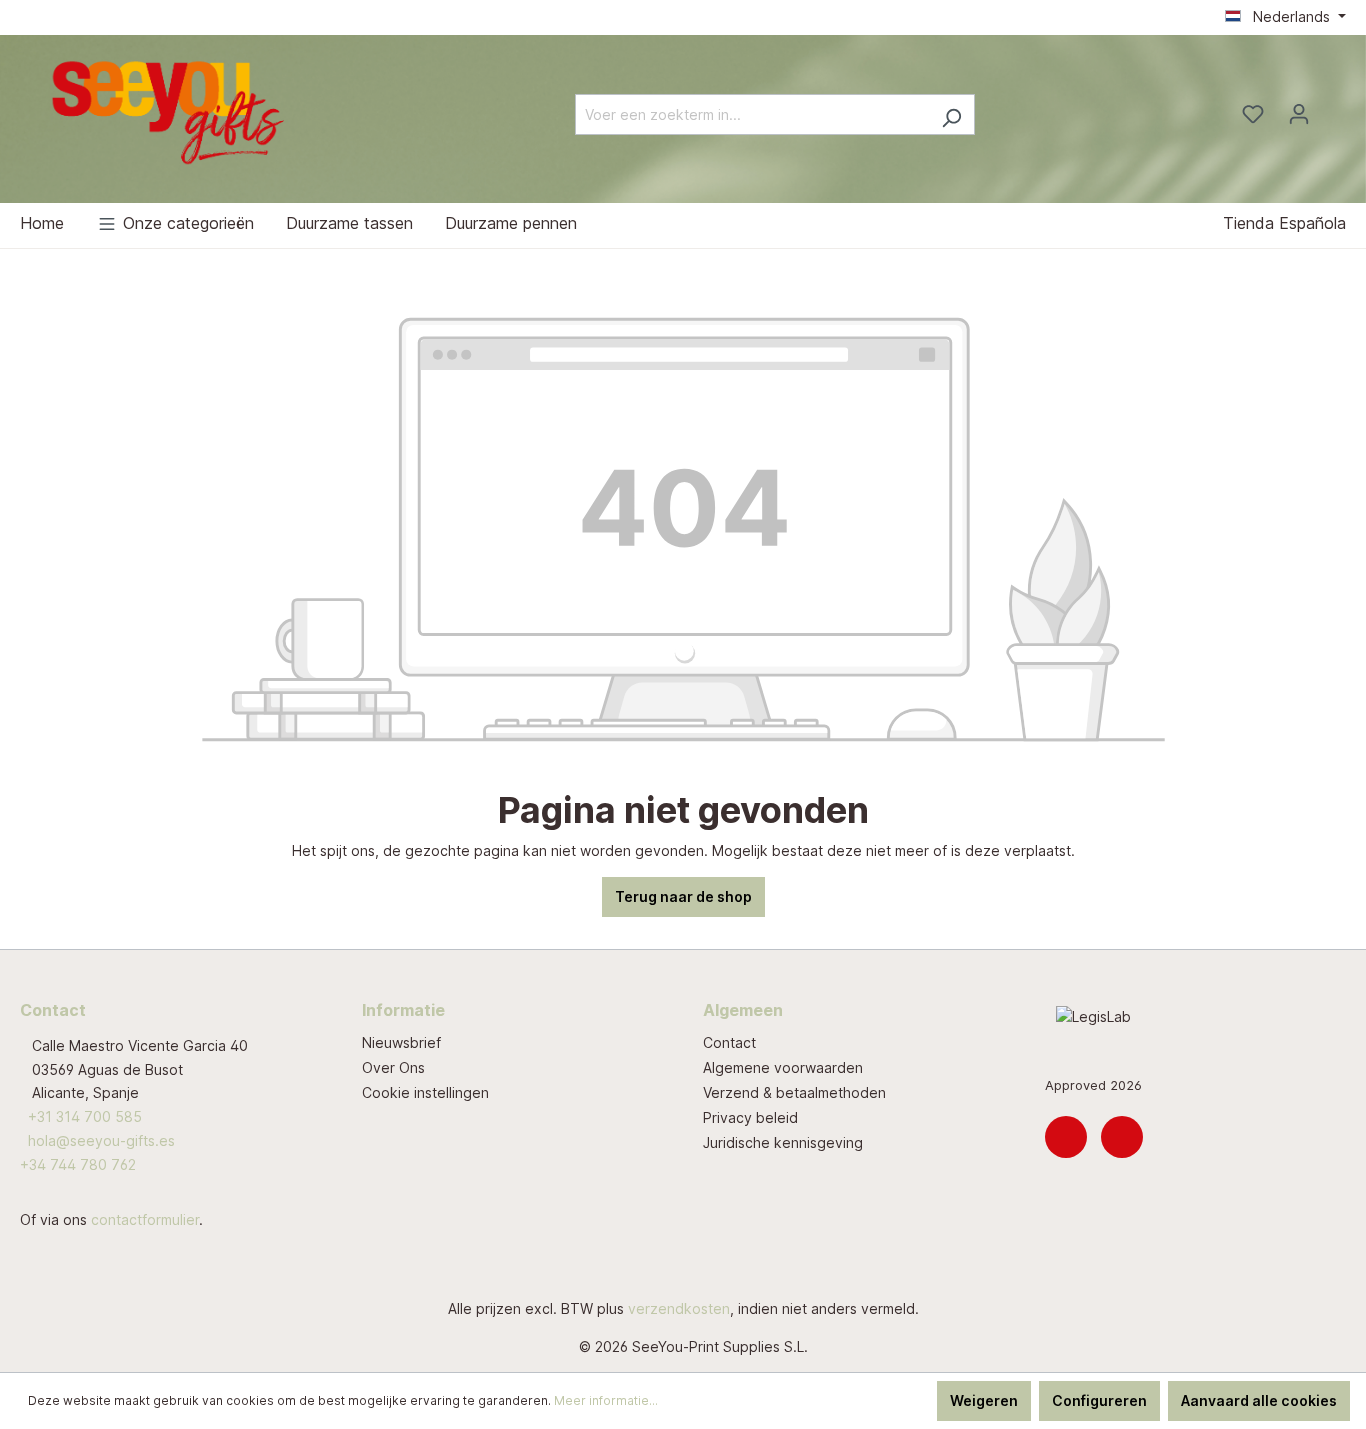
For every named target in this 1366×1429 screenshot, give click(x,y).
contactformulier (145, 1219)
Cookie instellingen (425, 1092)
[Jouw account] (1299, 114)
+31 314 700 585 (85, 1116)
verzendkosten (679, 1308)
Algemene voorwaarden (783, 1067)
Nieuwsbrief (401, 1042)
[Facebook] (1122, 1137)
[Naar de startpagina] (170, 110)
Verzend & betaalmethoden (794, 1092)
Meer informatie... (606, 1400)
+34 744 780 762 (78, 1164)
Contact (729, 1042)
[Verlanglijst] (1253, 114)
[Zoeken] (951, 114)
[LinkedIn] (1066, 1137)
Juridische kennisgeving (783, 1142)
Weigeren (984, 1400)
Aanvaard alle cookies (1259, 1400)
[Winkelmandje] (1334, 108)
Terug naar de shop (683, 896)
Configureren (1099, 1400)
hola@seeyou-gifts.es (101, 1140)
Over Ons (393, 1067)
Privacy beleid (750, 1117)
